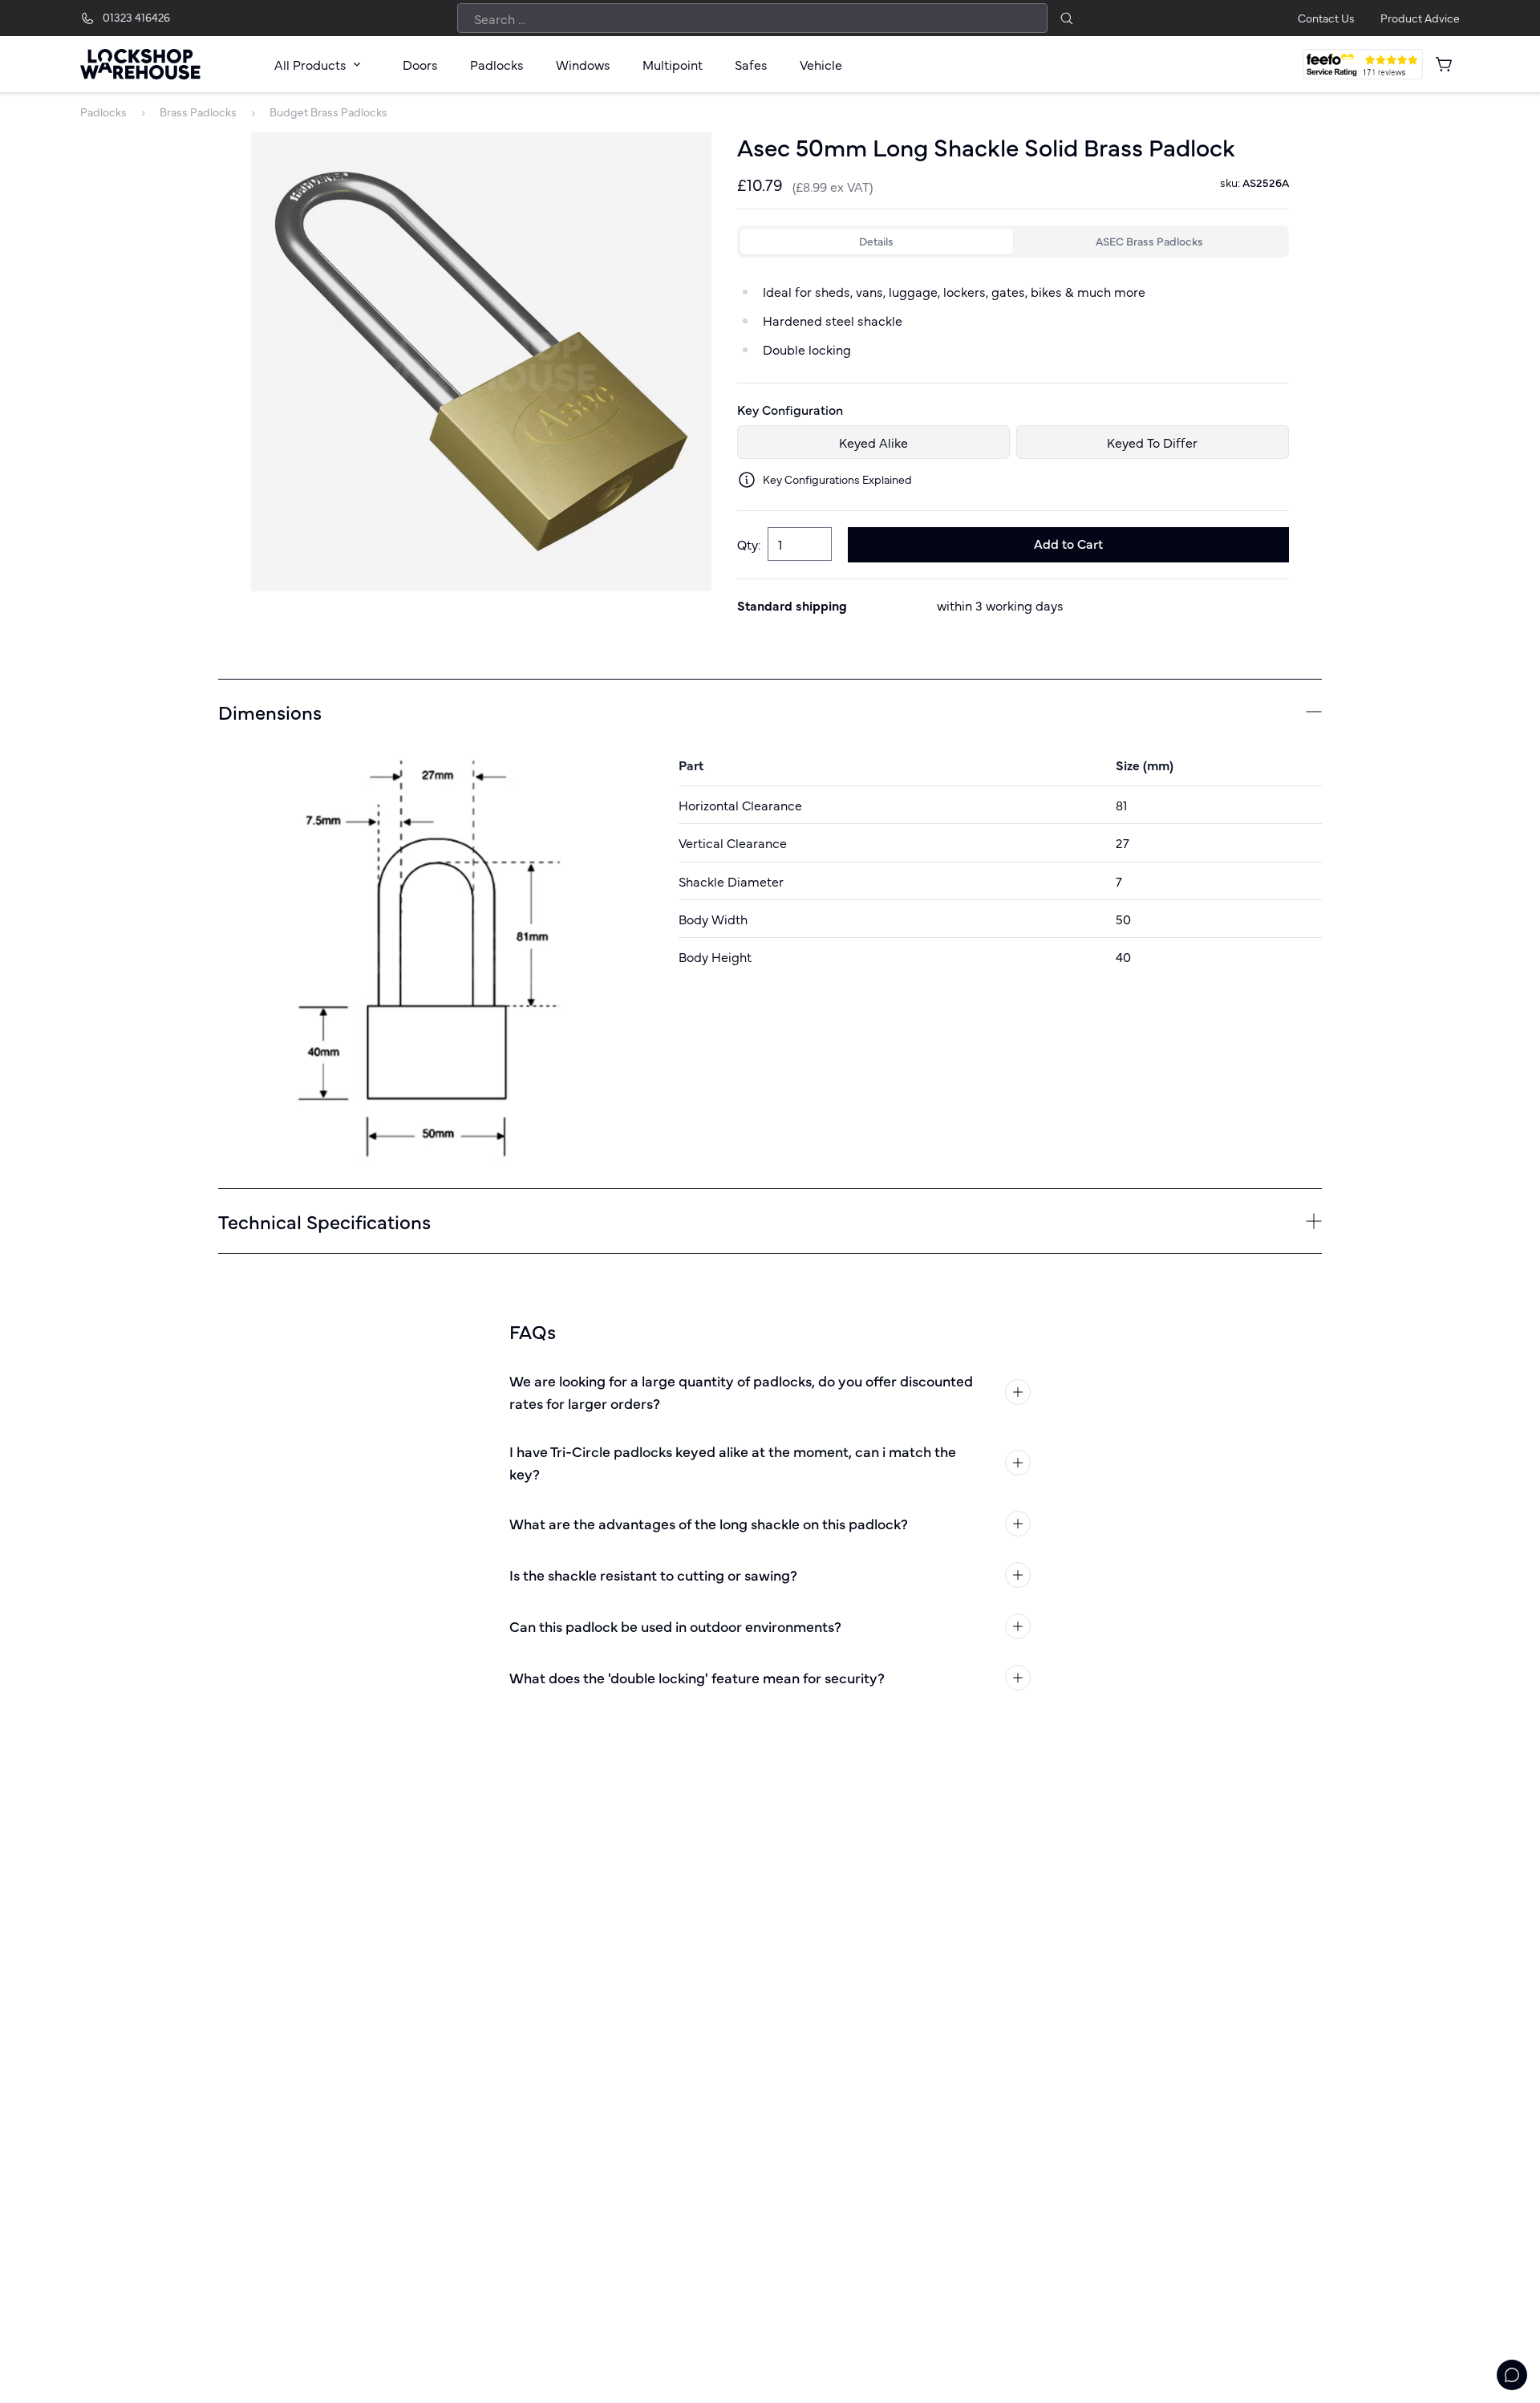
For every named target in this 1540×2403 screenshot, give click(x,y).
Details (876, 241)
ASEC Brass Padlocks (1149, 241)
